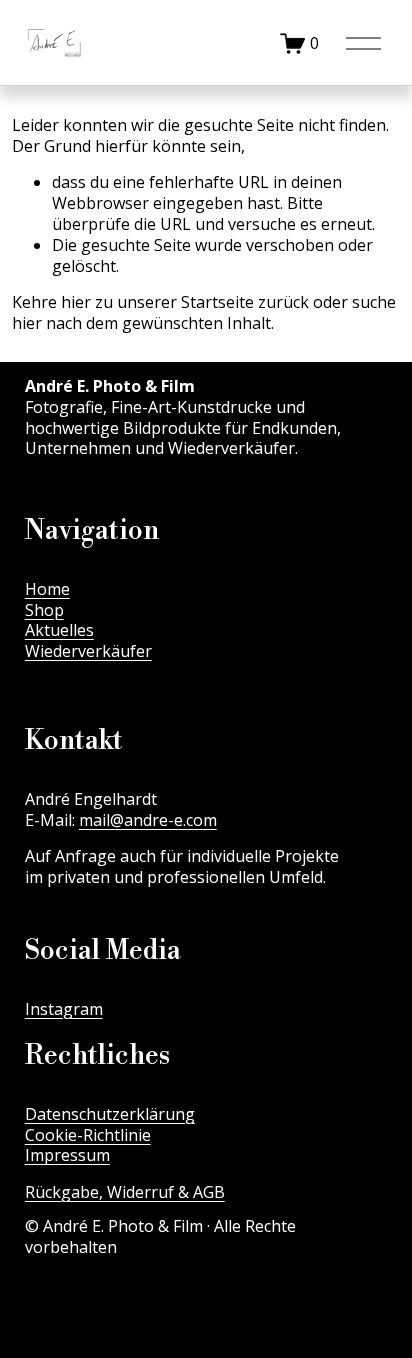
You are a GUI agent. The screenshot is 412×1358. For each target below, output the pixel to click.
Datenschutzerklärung (110, 1114)
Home (47, 589)
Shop (44, 610)
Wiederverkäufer (88, 651)
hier (76, 302)
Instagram (64, 1009)
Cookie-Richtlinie (88, 1135)
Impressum (67, 1155)
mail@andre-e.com (148, 820)
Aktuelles (59, 630)
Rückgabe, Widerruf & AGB (125, 1192)
